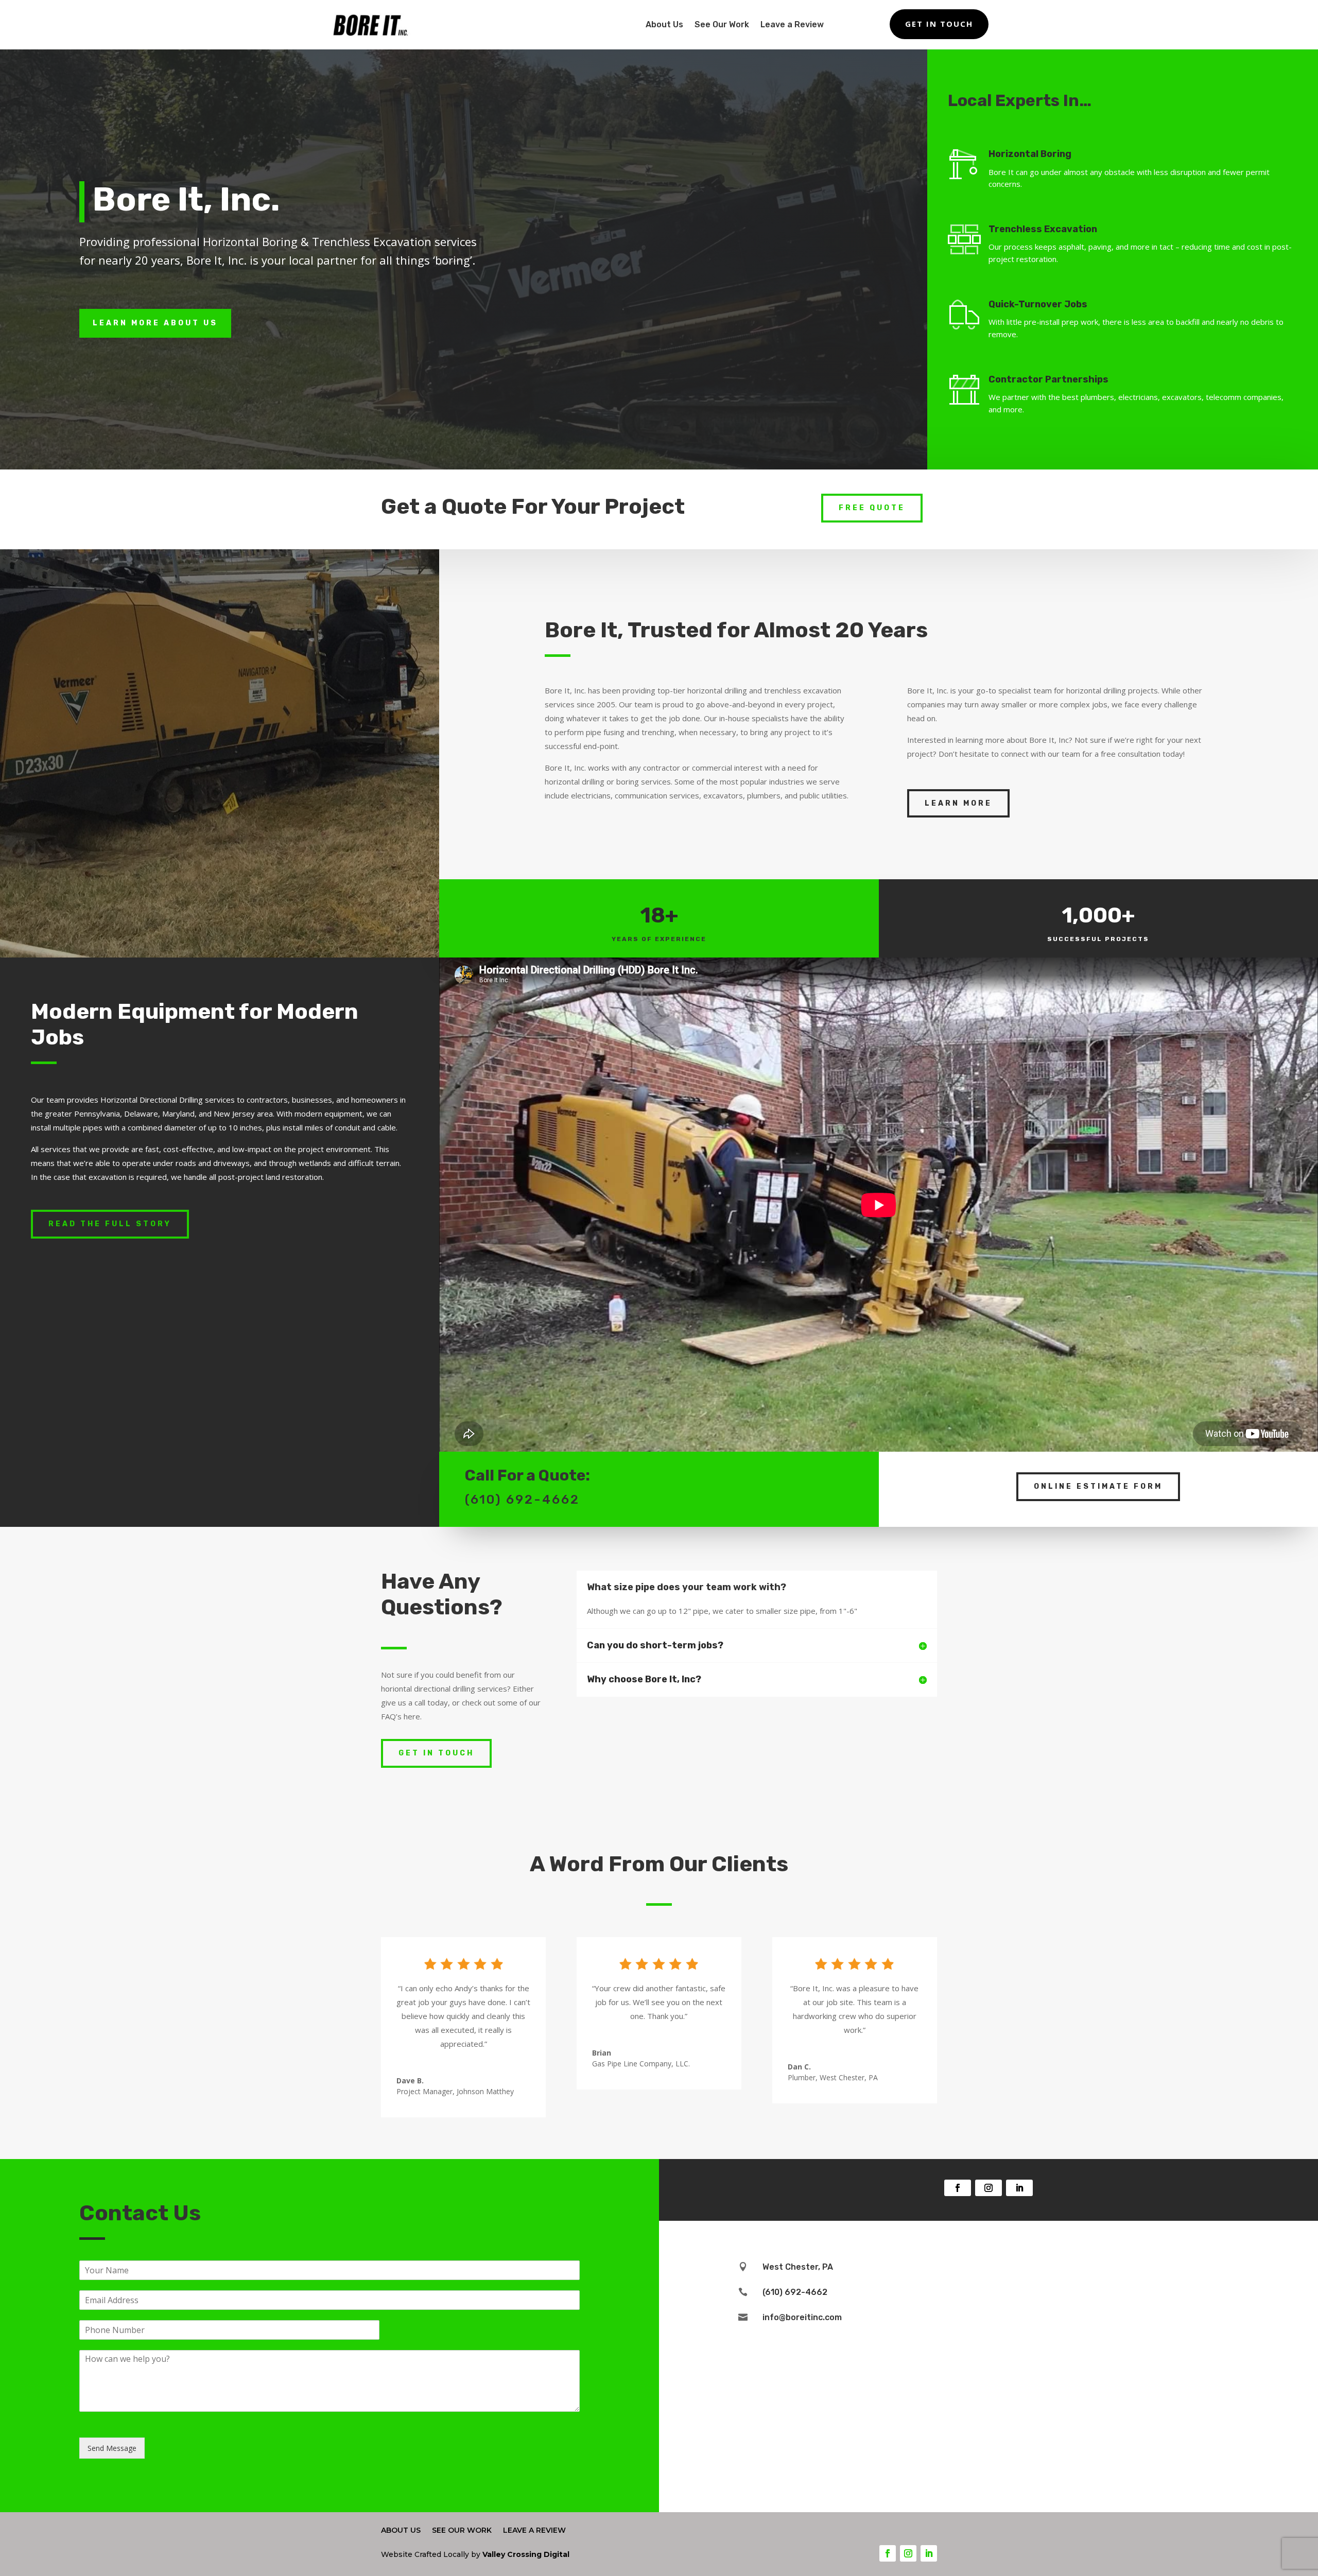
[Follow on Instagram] (989, 2188)
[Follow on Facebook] (958, 2188)
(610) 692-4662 (522, 1500)
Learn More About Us (155, 323)
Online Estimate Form (1098, 1486)
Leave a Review (792, 24)
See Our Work (722, 24)
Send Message (112, 2448)
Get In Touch (939, 24)
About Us (664, 24)
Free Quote (872, 508)
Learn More (958, 803)
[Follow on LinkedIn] (1019, 2188)
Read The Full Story (110, 1224)
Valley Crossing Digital (526, 2554)
